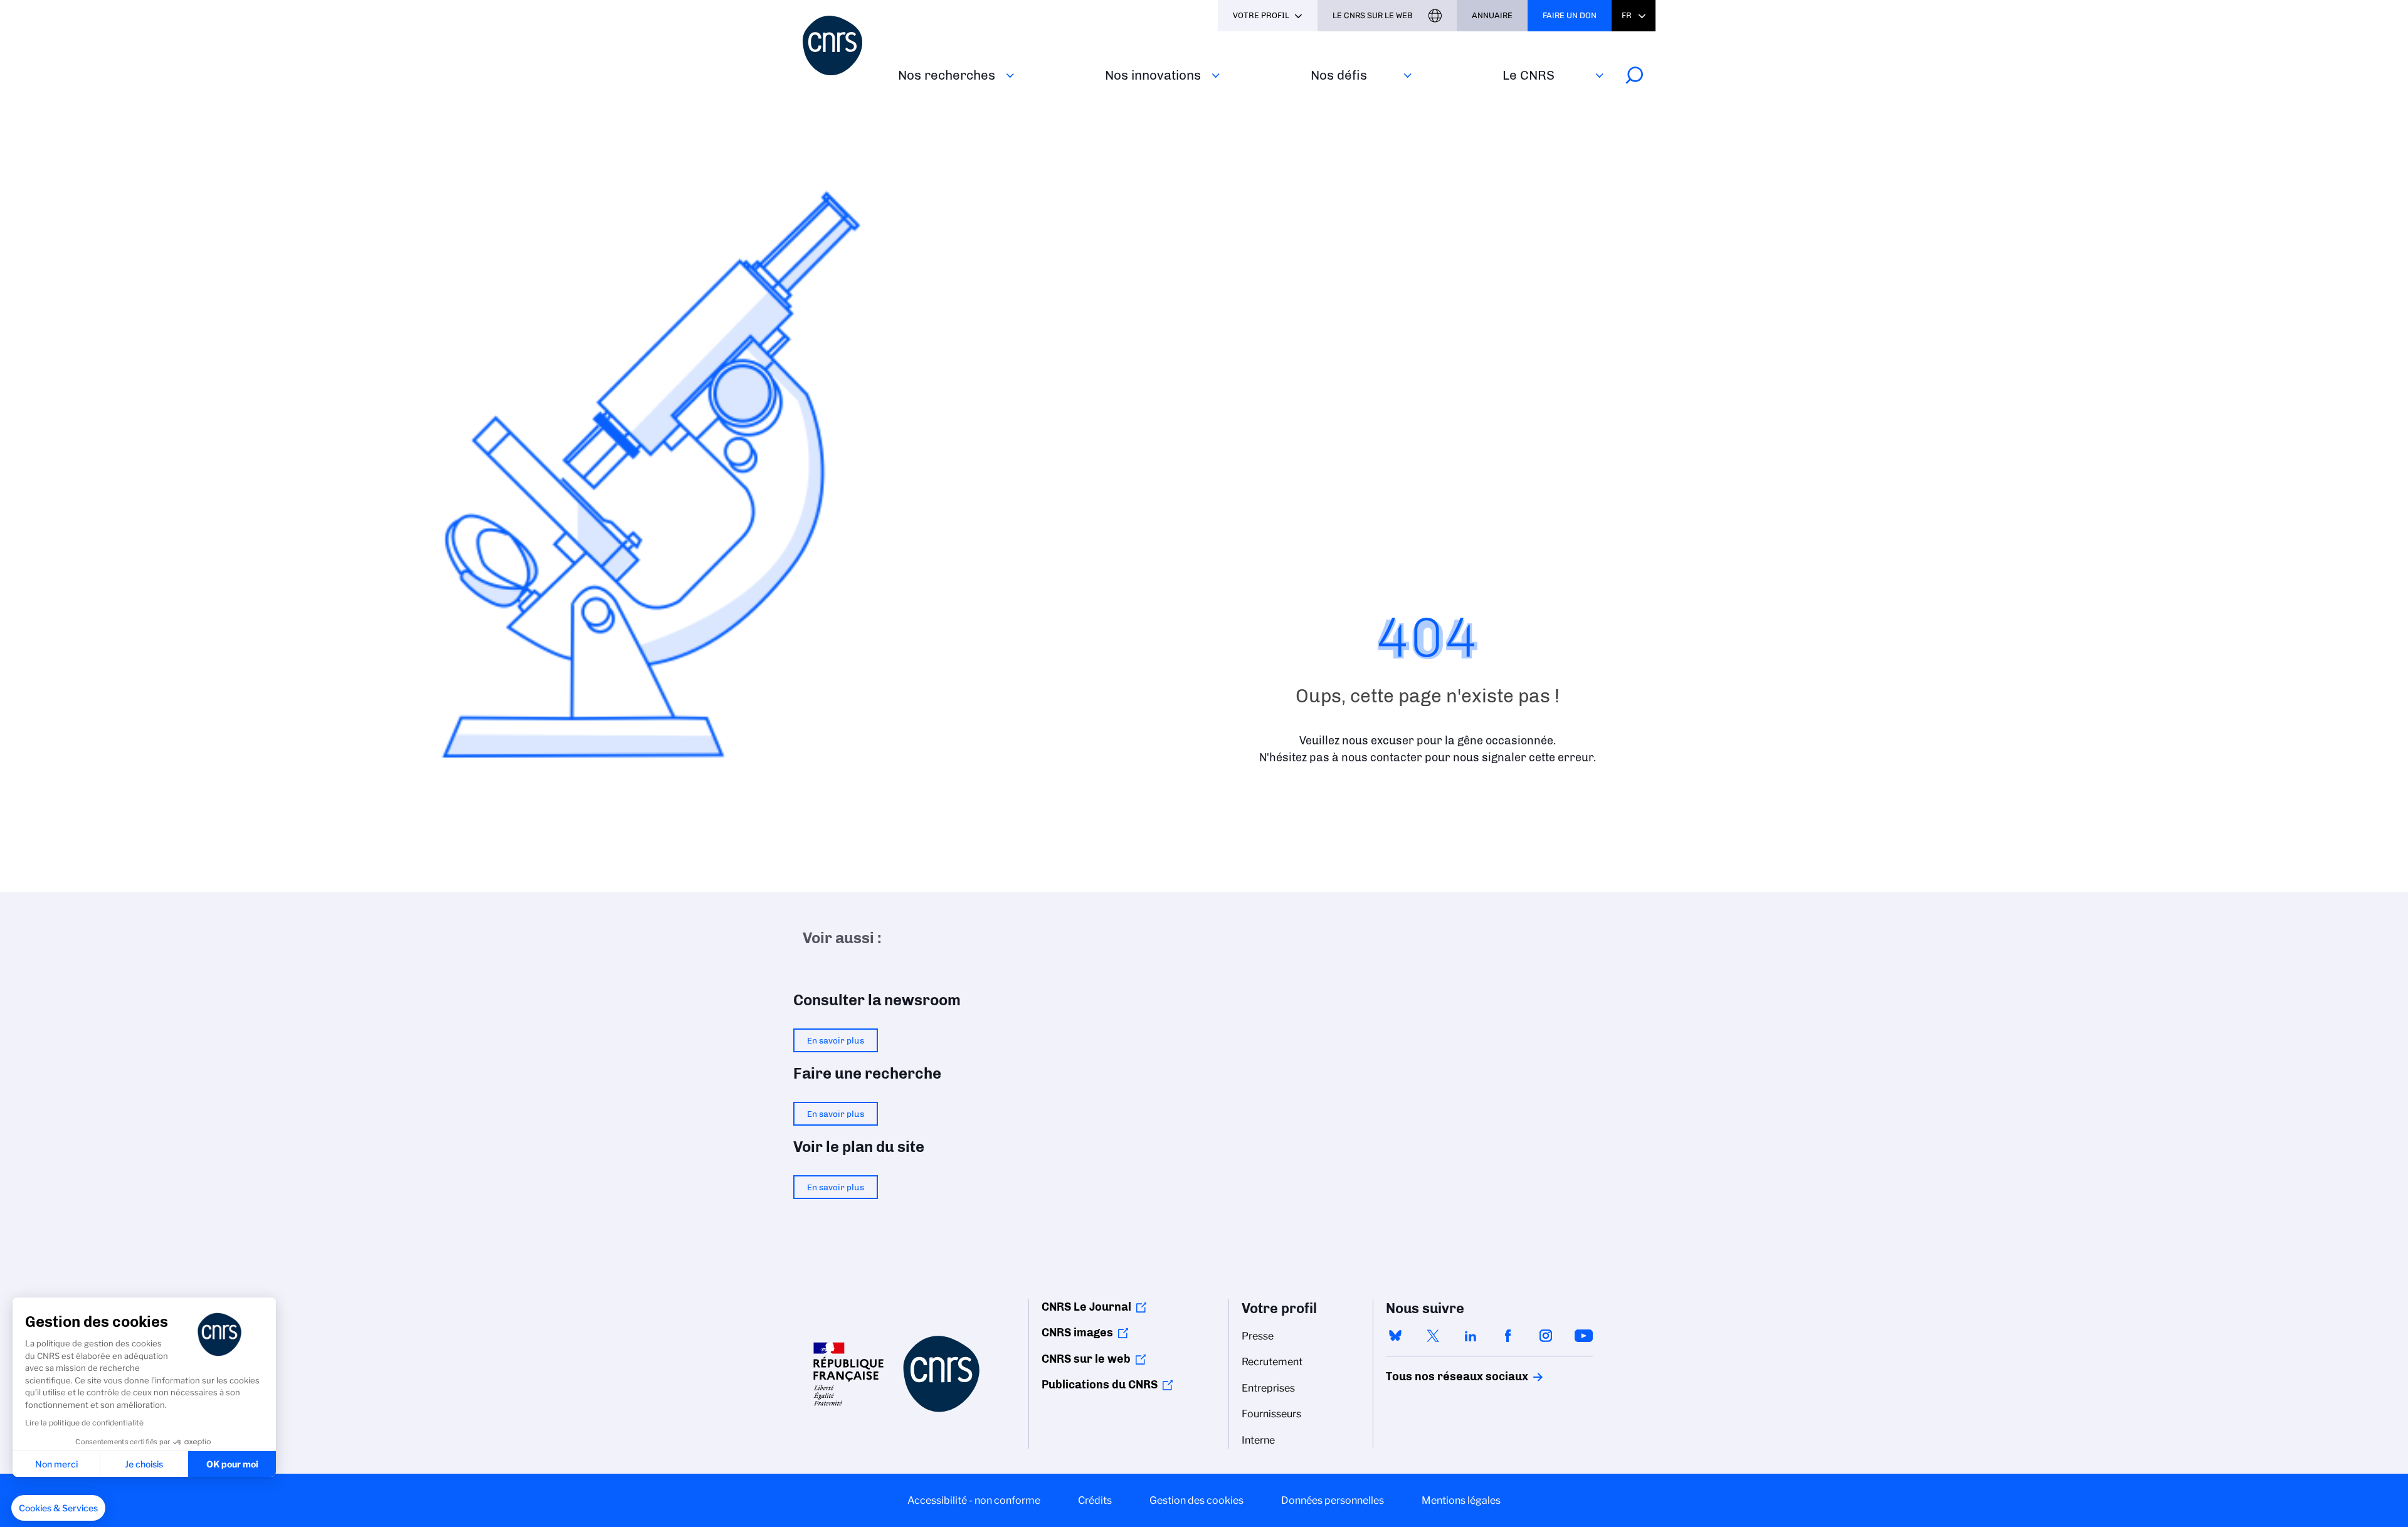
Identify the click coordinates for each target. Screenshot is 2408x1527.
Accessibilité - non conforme (974, 1500)
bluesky (1395, 1336)
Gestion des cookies (1196, 1500)
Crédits (1095, 1500)
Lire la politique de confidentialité (84, 1423)
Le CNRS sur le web (1373, 15)
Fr (1627, 15)
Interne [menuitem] (1258, 1440)
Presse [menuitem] (1258, 1336)
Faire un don (1570, 15)
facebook (1508, 1336)
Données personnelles (1333, 1500)
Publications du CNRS (1100, 1385)
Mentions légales (1461, 1500)
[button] (58, 1508)
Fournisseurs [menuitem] (1271, 1414)
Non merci (56, 1464)
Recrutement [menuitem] (1272, 1362)
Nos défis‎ (1339, 75)
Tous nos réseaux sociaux (1435, 1376)
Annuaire (1492, 15)
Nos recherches (947, 75)
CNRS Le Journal (1086, 1307)
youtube (1583, 1336)
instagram (1546, 1336)
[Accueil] (843, 45)
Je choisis (144, 1464)
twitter (1433, 1336)
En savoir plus (836, 1040)
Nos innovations (1153, 75)
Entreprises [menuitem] (1268, 1388)
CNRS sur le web (1086, 1359)
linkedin (1471, 1336)
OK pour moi (232, 1464)
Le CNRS (1529, 75)
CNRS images (1077, 1333)
